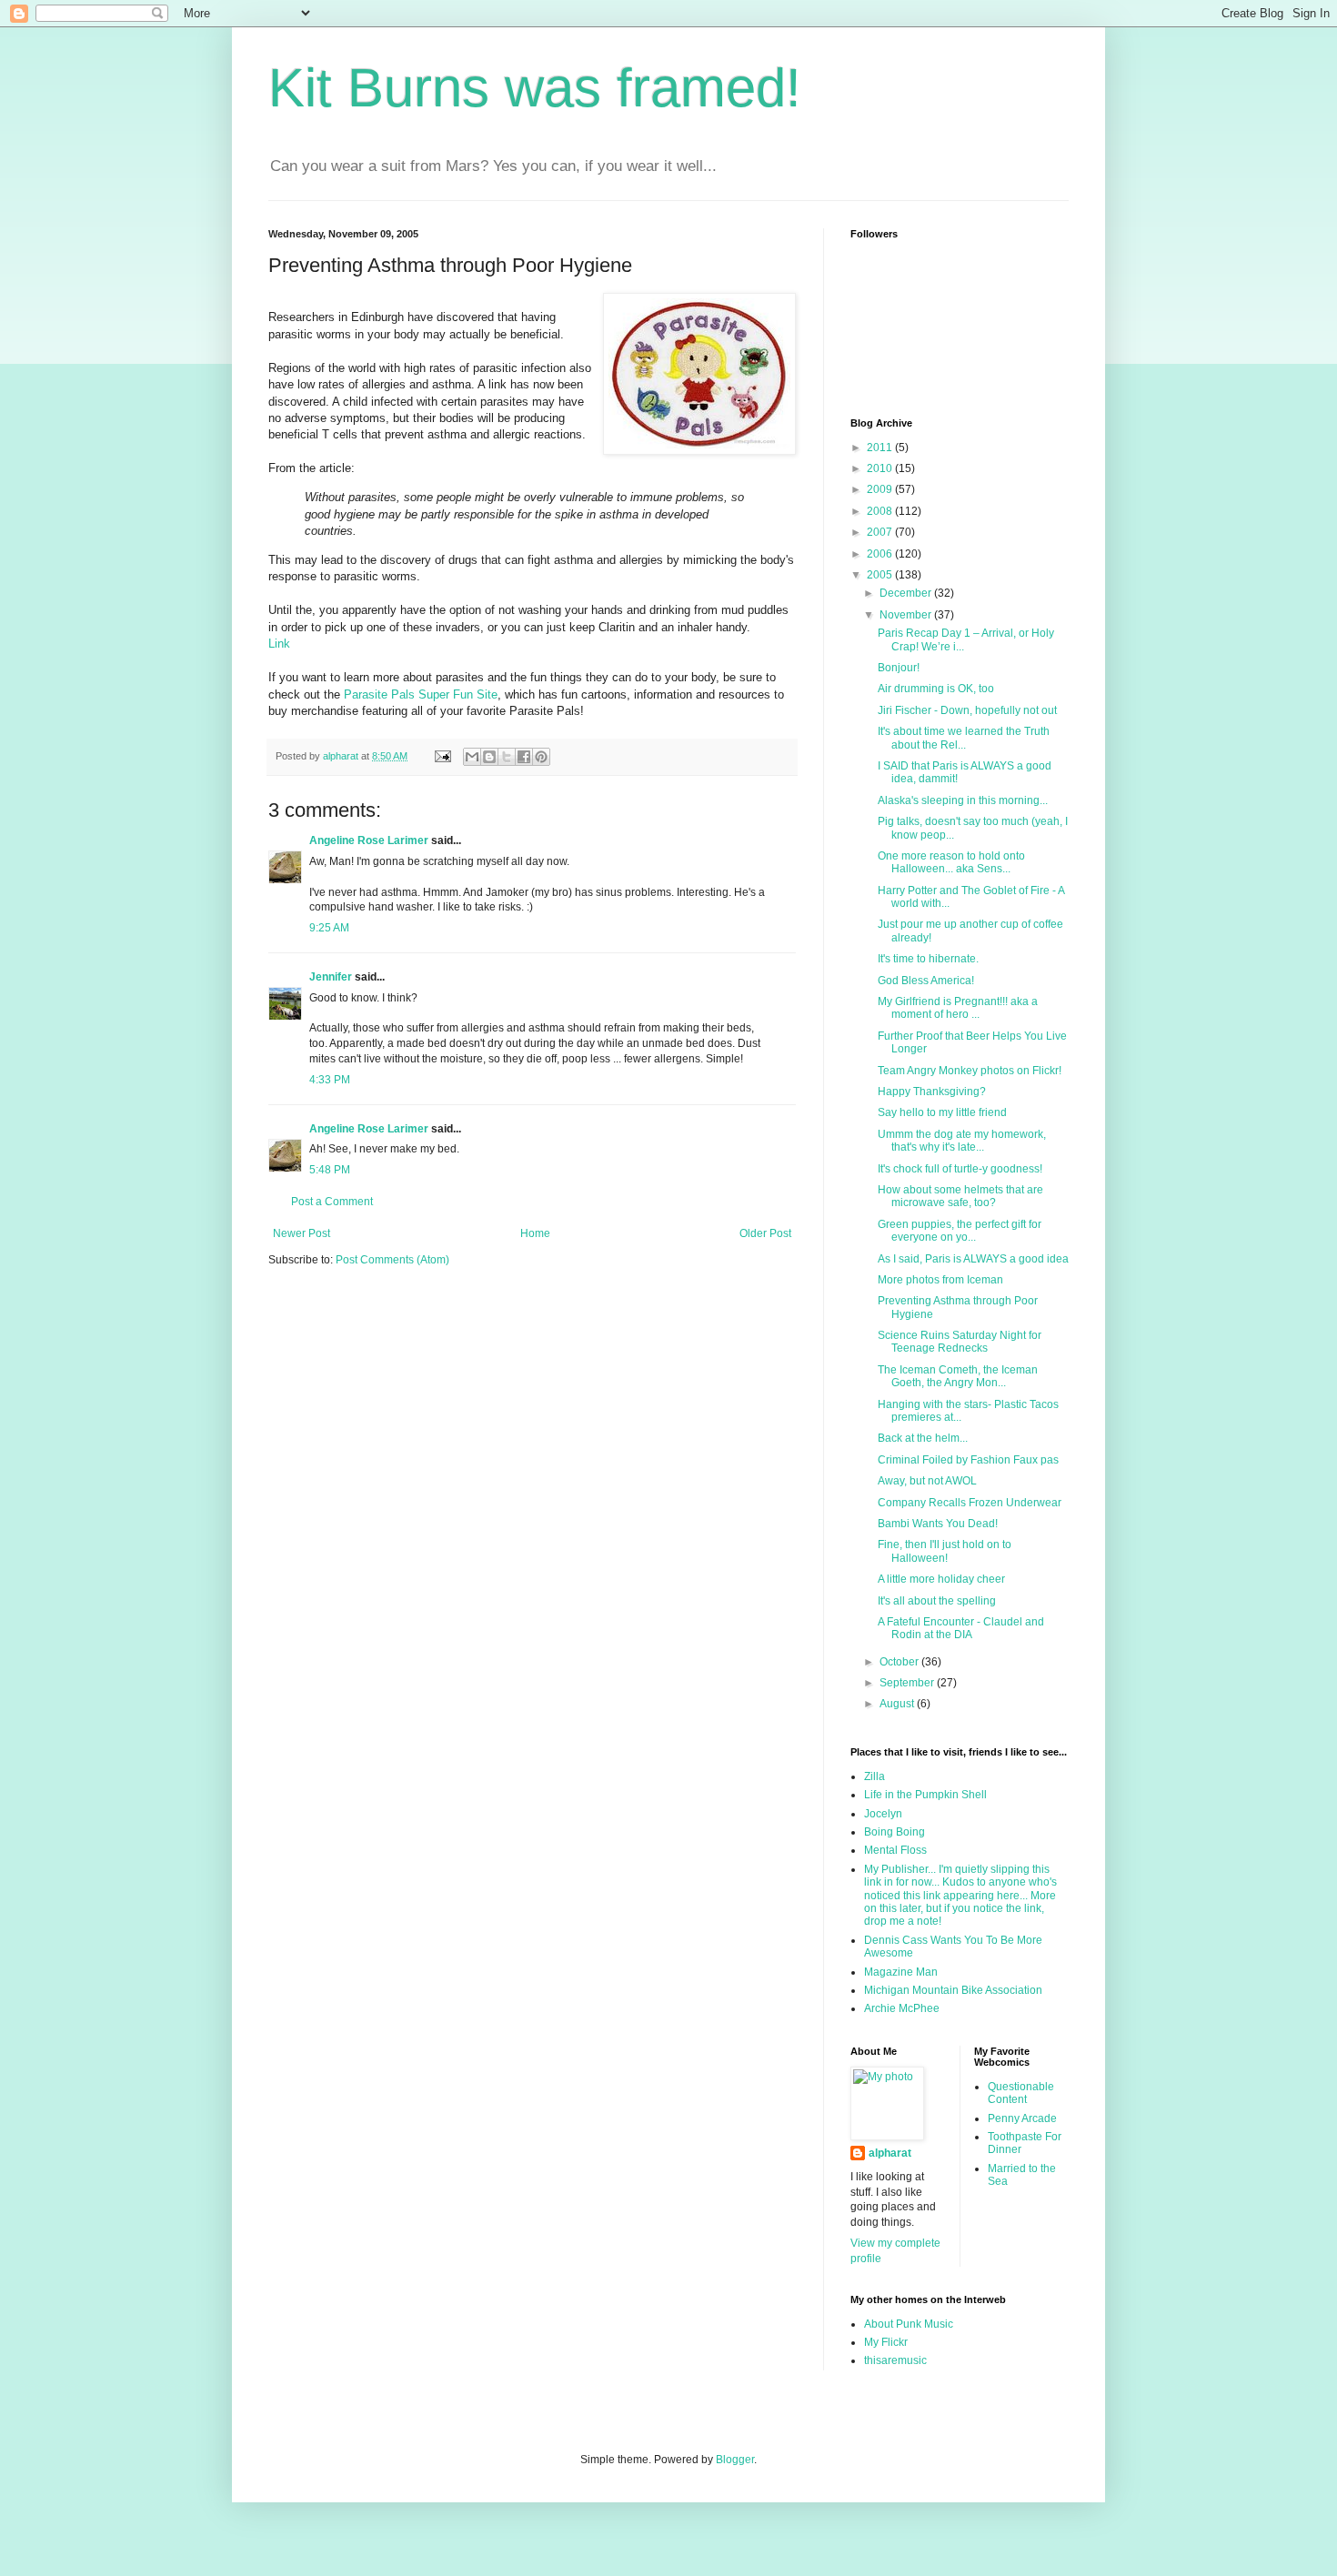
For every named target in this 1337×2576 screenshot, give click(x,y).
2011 (881, 448)
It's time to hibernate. (928, 959)
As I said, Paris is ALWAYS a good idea (973, 1259)
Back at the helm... (923, 1438)
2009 (881, 489)
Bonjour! (899, 668)
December (907, 593)
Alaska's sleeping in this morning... (963, 800)
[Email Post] (442, 756)
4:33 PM (330, 1080)
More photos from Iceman (940, 1280)
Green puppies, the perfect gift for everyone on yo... (960, 1231)
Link (279, 644)
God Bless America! (926, 981)
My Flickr (886, 2342)
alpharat (890, 2153)
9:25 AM (329, 928)
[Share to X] (507, 757)
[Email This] (472, 757)
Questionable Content (1021, 2093)
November (907, 615)
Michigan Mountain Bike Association (953, 1990)
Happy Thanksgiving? (932, 1092)
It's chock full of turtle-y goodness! (960, 1169)
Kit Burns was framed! (535, 88)
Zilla (875, 1776)
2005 (881, 575)
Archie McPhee (902, 2008)
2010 (881, 468)
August (898, 1704)
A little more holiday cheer (941, 1579)
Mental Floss (895, 1850)
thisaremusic (895, 2360)
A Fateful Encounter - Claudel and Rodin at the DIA (961, 1628)
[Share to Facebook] (524, 757)
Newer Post (302, 1233)
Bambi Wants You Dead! (938, 1524)
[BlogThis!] (489, 757)
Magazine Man (901, 1972)
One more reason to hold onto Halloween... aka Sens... (951, 862)
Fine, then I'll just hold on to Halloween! (945, 1551)
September (908, 1683)
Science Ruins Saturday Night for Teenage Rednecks (960, 1342)
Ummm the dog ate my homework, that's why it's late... (962, 1141)
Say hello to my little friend (942, 1112)
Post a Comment (332, 1202)
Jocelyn (883, 1814)
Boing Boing (895, 1832)
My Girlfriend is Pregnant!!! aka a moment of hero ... (958, 1008)
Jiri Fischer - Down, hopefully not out (967, 710)
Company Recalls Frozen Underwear (970, 1503)
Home (535, 1233)
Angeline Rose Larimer (369, 840)
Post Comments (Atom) (392, 1260)
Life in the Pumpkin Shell (925, 1795)
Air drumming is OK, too (936, 689)
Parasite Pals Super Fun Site (421, 694)
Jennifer (331, 977)
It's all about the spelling (937, 1601)
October (900, 1662)
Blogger (735, 2460)
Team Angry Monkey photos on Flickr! (970, 1071)
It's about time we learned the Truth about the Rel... (964, 738)
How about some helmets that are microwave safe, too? (960, 1196)
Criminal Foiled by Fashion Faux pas (968, 1460)
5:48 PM (330, 1170)
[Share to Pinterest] (541, 757)
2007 (881, 532)
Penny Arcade (1022, 2118)
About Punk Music (909, 2324)
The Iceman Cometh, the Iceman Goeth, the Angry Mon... (958, 1376)
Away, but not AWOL (927, 1481)
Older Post (765, 1233)
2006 (881, 554)
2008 (881, 511)
